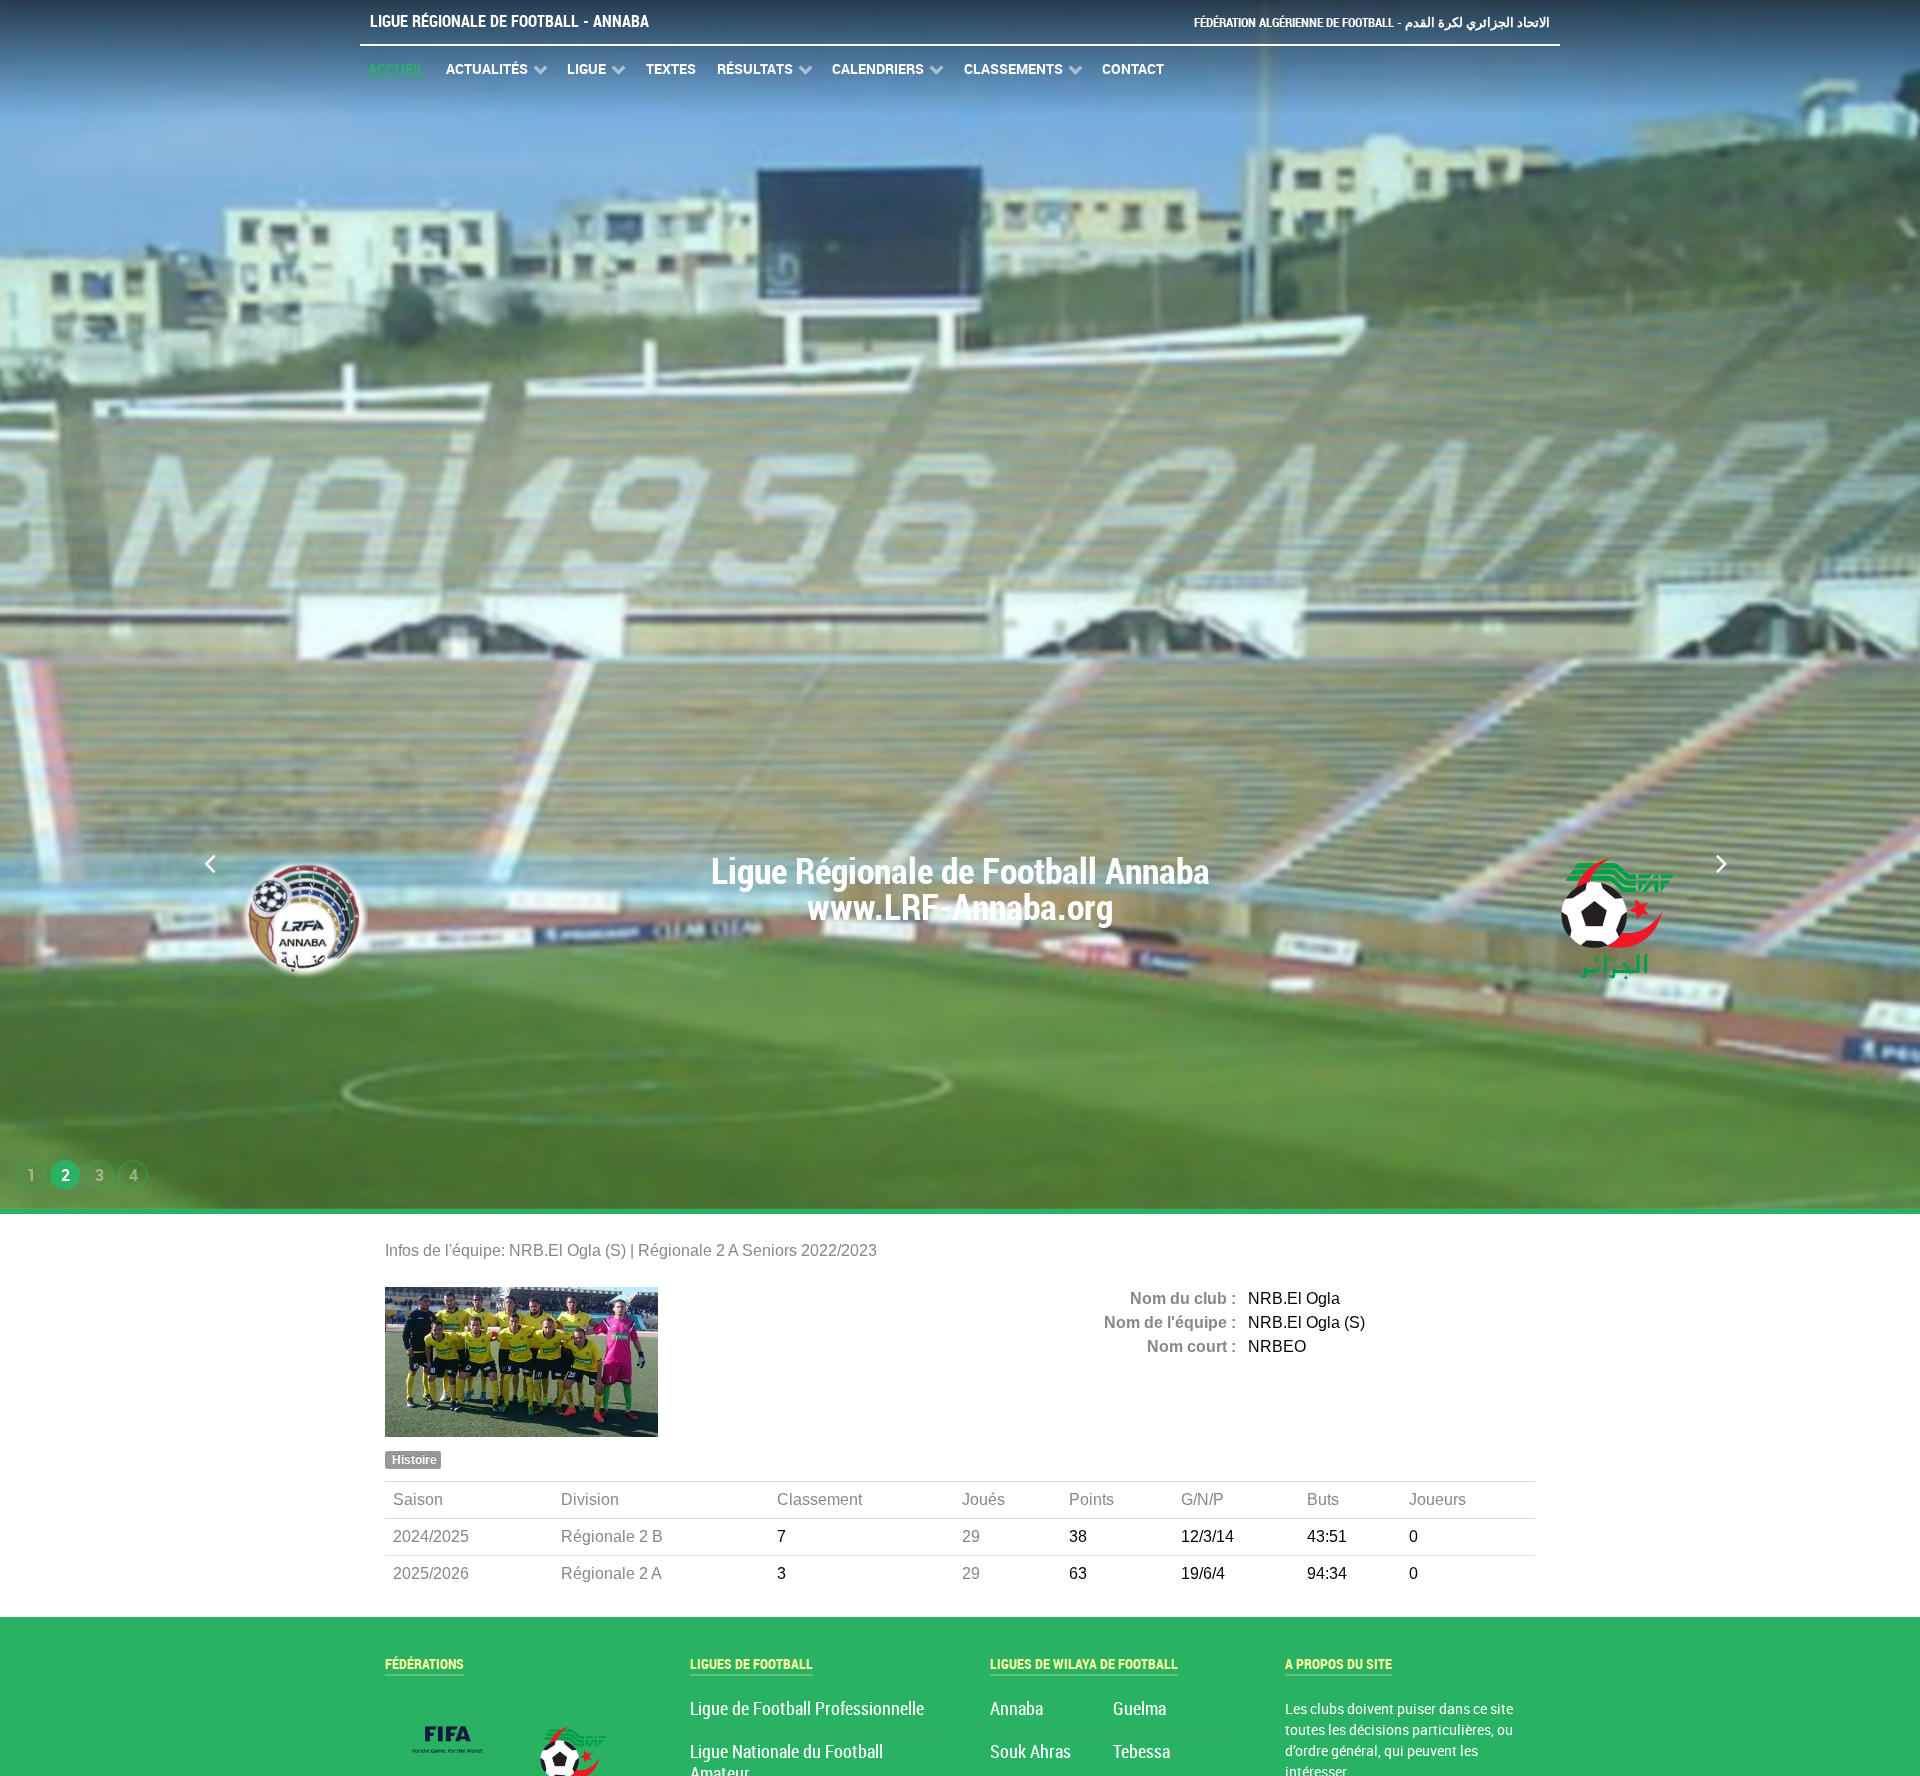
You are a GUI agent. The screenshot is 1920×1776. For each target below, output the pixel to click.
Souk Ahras (1030, 1752)
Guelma (1139, 1709)
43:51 (1327, 1536)
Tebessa (1141, 1752)
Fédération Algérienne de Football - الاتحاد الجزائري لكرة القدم (1372, 22)
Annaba (1016, 1709)
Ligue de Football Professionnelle (807, 1709)
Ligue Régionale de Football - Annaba (509, 21)
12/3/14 (1207, 1536)
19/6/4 (1203, 1573)
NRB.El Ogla (1294, 1298)
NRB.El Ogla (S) (1306, 1322)
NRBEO (1277, 1346)
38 (1078, 1536)
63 (1078, 1573)
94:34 (1327, 1573)
